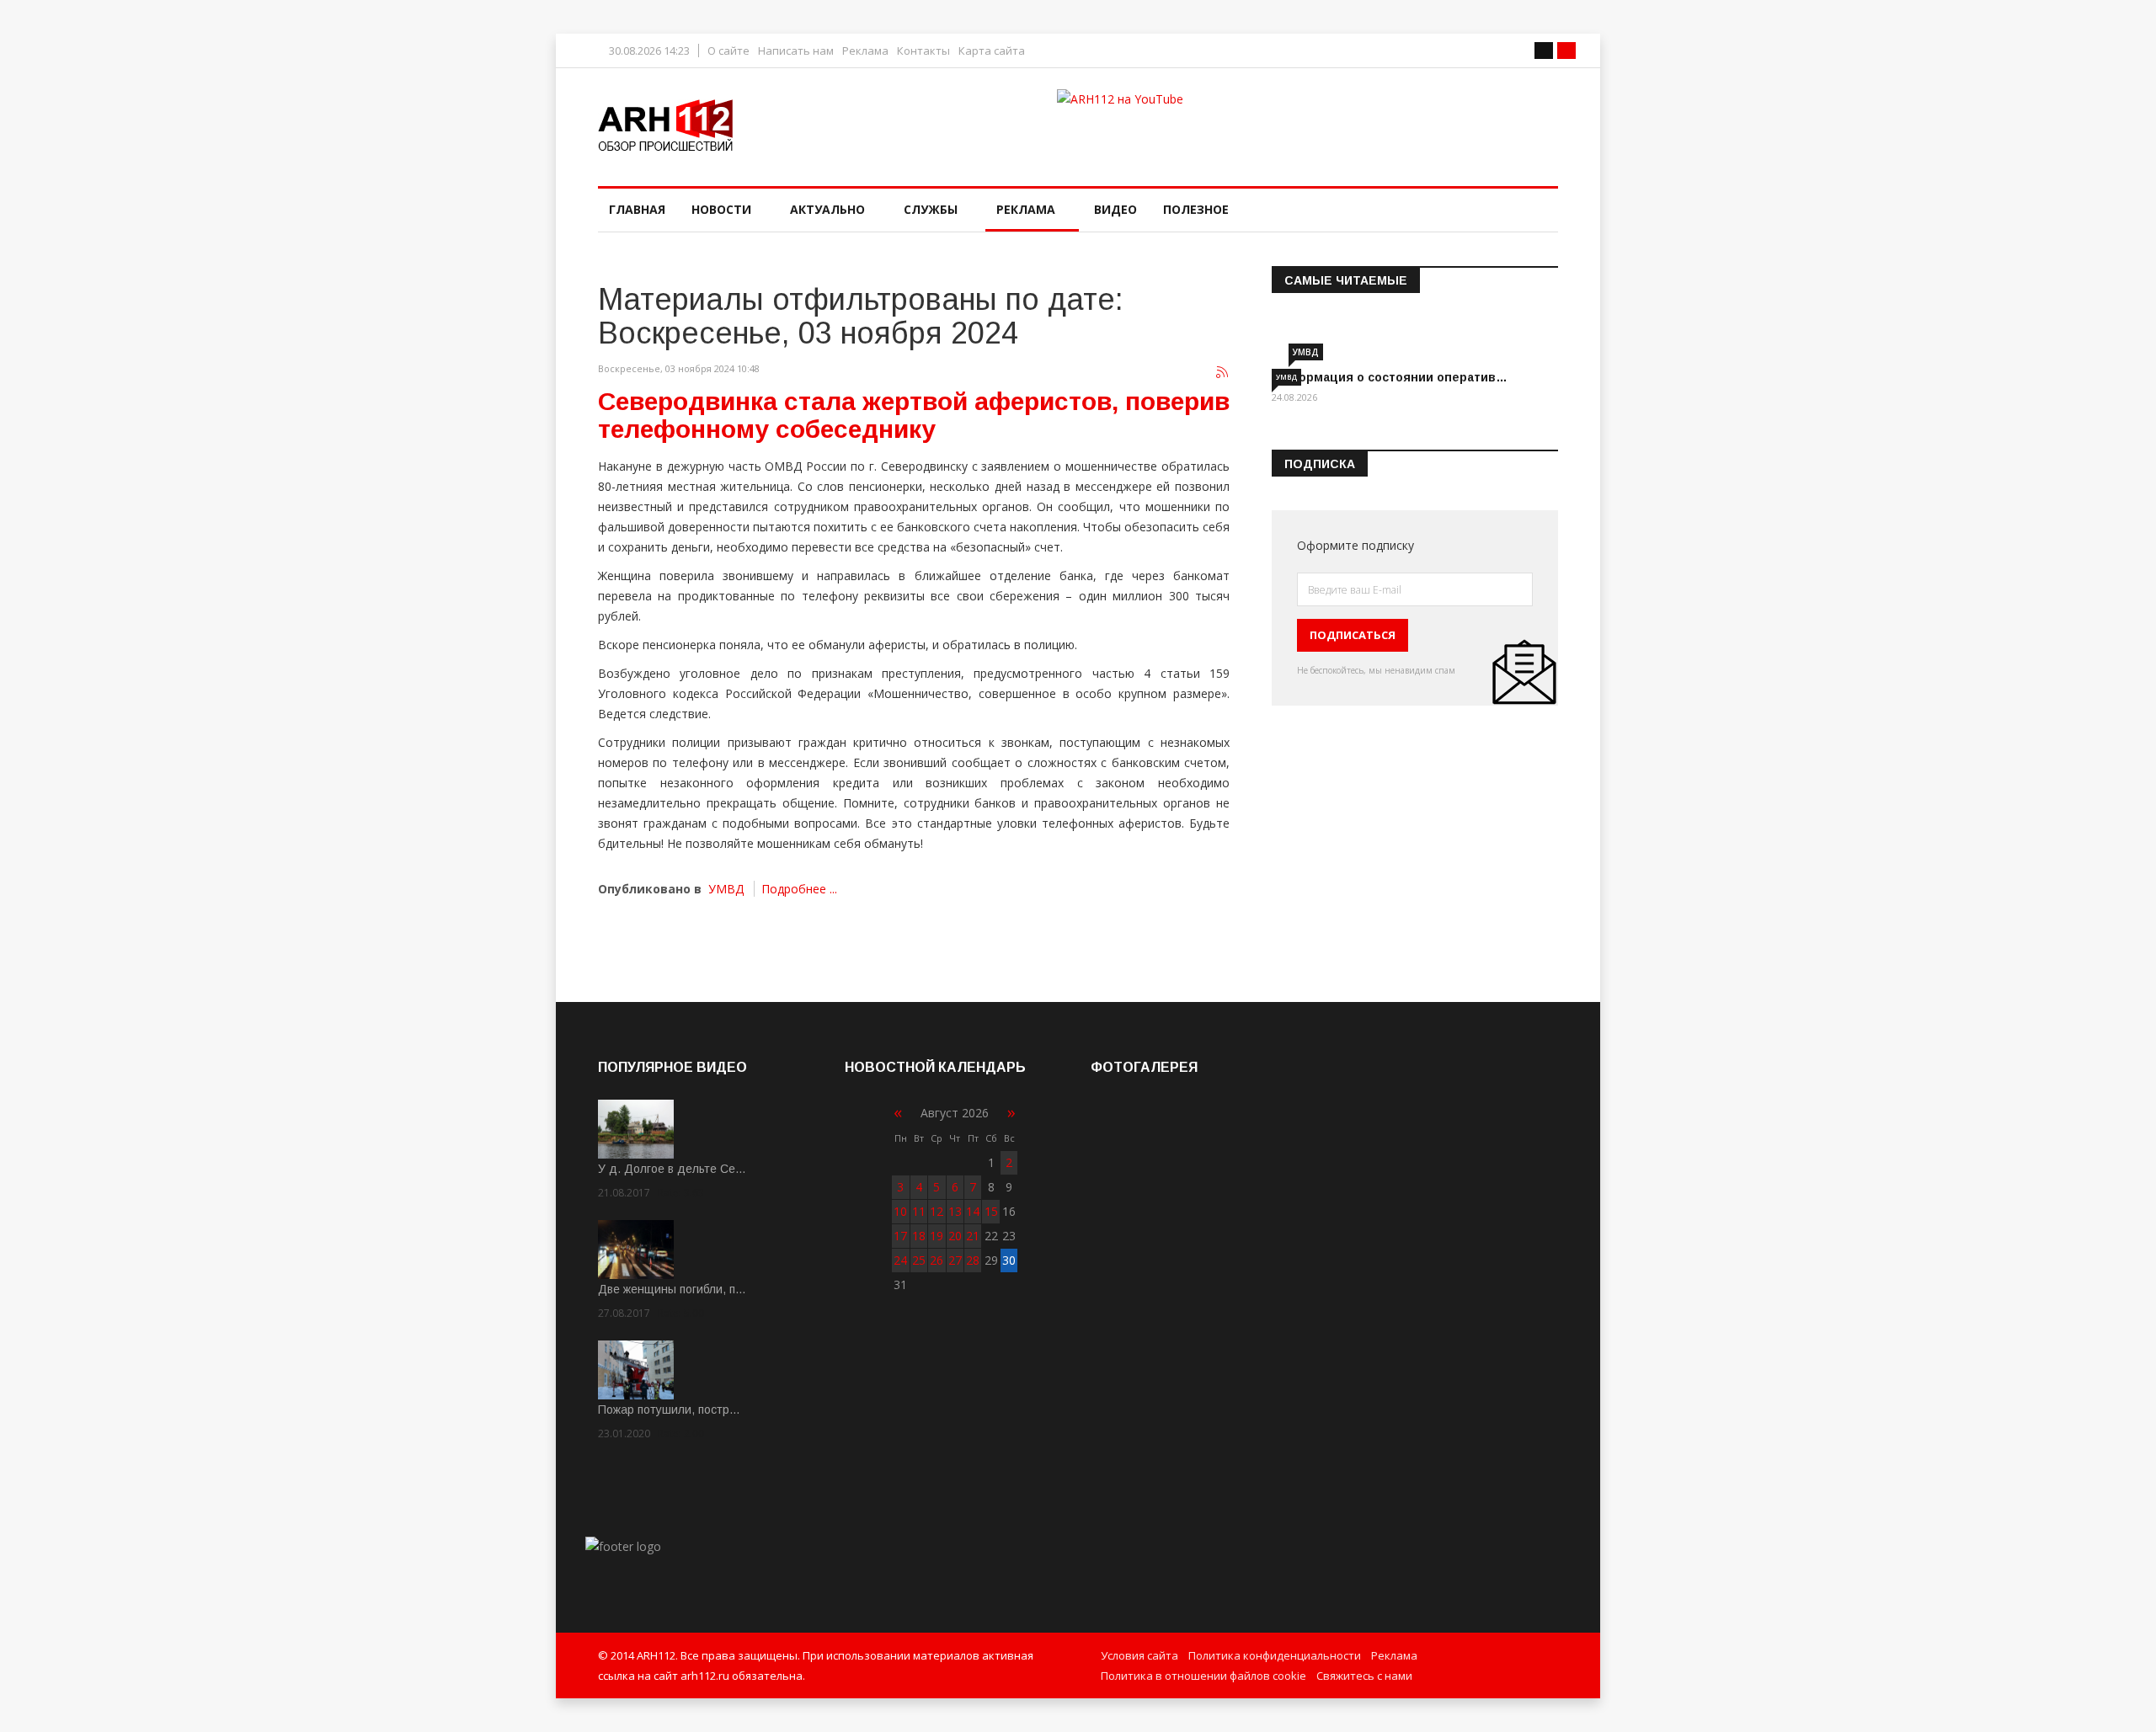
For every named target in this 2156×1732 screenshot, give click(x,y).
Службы (931, 209)
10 (900, 1211)
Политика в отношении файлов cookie (1203, 1676)
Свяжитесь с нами (1364, 1676)
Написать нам (796, 51)
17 (900, 1236)
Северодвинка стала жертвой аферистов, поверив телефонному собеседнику (914, 415)
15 (991, 1211)
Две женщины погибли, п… (672, 1289)
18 (919, 1236)
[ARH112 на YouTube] (1307, 121)
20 (955, 1236)
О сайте (728, 51)
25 (919, 1260)
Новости (721, 209)
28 (973, 1260)
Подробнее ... (799, 889)
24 (900, 1260)
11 (919, 1211)
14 (973, 1211)
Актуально (827, 209)
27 (955, 1260)
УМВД (726, 889)
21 (973, 1236)
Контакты (923, 51)
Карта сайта (992, 51)
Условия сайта (1139, 1655)
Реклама (865, 51)
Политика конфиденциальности (1275, 1655)
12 (937, 1211)
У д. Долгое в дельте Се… (672, 1169)
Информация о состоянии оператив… (1390, 377)
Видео (1115, 209)
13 (955, 1211)
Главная (637, 209)
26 (937, 1260)
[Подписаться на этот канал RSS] (1223, 373)
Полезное (1196, 209)
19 (937, 1236)
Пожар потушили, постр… (669, 1410)
